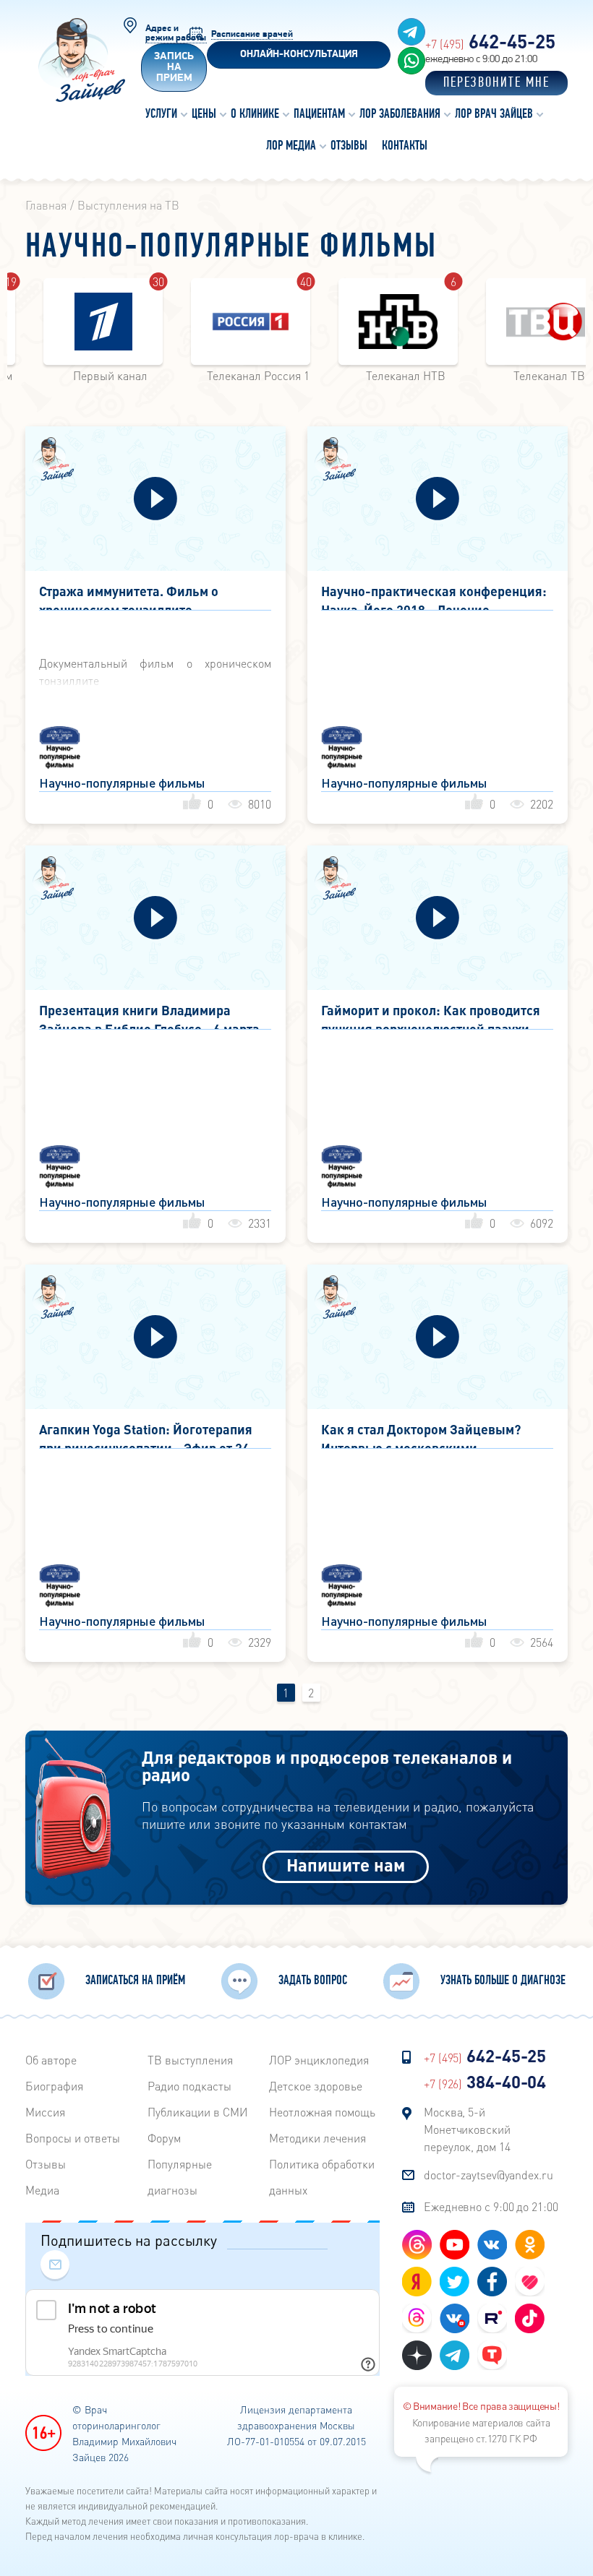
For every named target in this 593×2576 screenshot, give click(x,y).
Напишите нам (346, 1865)
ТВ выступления (190, 2060)
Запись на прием (174, 68)
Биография (54, 2086)
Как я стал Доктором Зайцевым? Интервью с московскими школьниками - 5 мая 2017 (421, 1435)
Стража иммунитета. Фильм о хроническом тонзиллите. (129, 596)
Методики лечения (317, 2138)
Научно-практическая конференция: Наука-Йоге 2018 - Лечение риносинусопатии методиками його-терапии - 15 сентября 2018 (434, 596)
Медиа (42, 2190)
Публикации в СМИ (198, 2112)
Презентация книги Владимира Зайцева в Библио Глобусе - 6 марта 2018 (149, 1016)
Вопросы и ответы (73, 2138)
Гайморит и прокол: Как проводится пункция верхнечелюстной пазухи (431, 1016)
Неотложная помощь (322, 2112)
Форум (164, 2138)
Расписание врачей (252, 34)
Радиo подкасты (189, 2086)
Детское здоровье (316, 2086)
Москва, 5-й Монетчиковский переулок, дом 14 (467, 2129)
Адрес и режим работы (176, 33)
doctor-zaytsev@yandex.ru (489, 2175)
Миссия (45, 2112)
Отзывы (46, 2164)
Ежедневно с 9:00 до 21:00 (491, 2206)
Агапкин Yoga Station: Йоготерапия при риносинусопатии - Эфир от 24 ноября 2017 (146, 1435)
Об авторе (51, 2060)
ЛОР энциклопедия (319, 2060)
